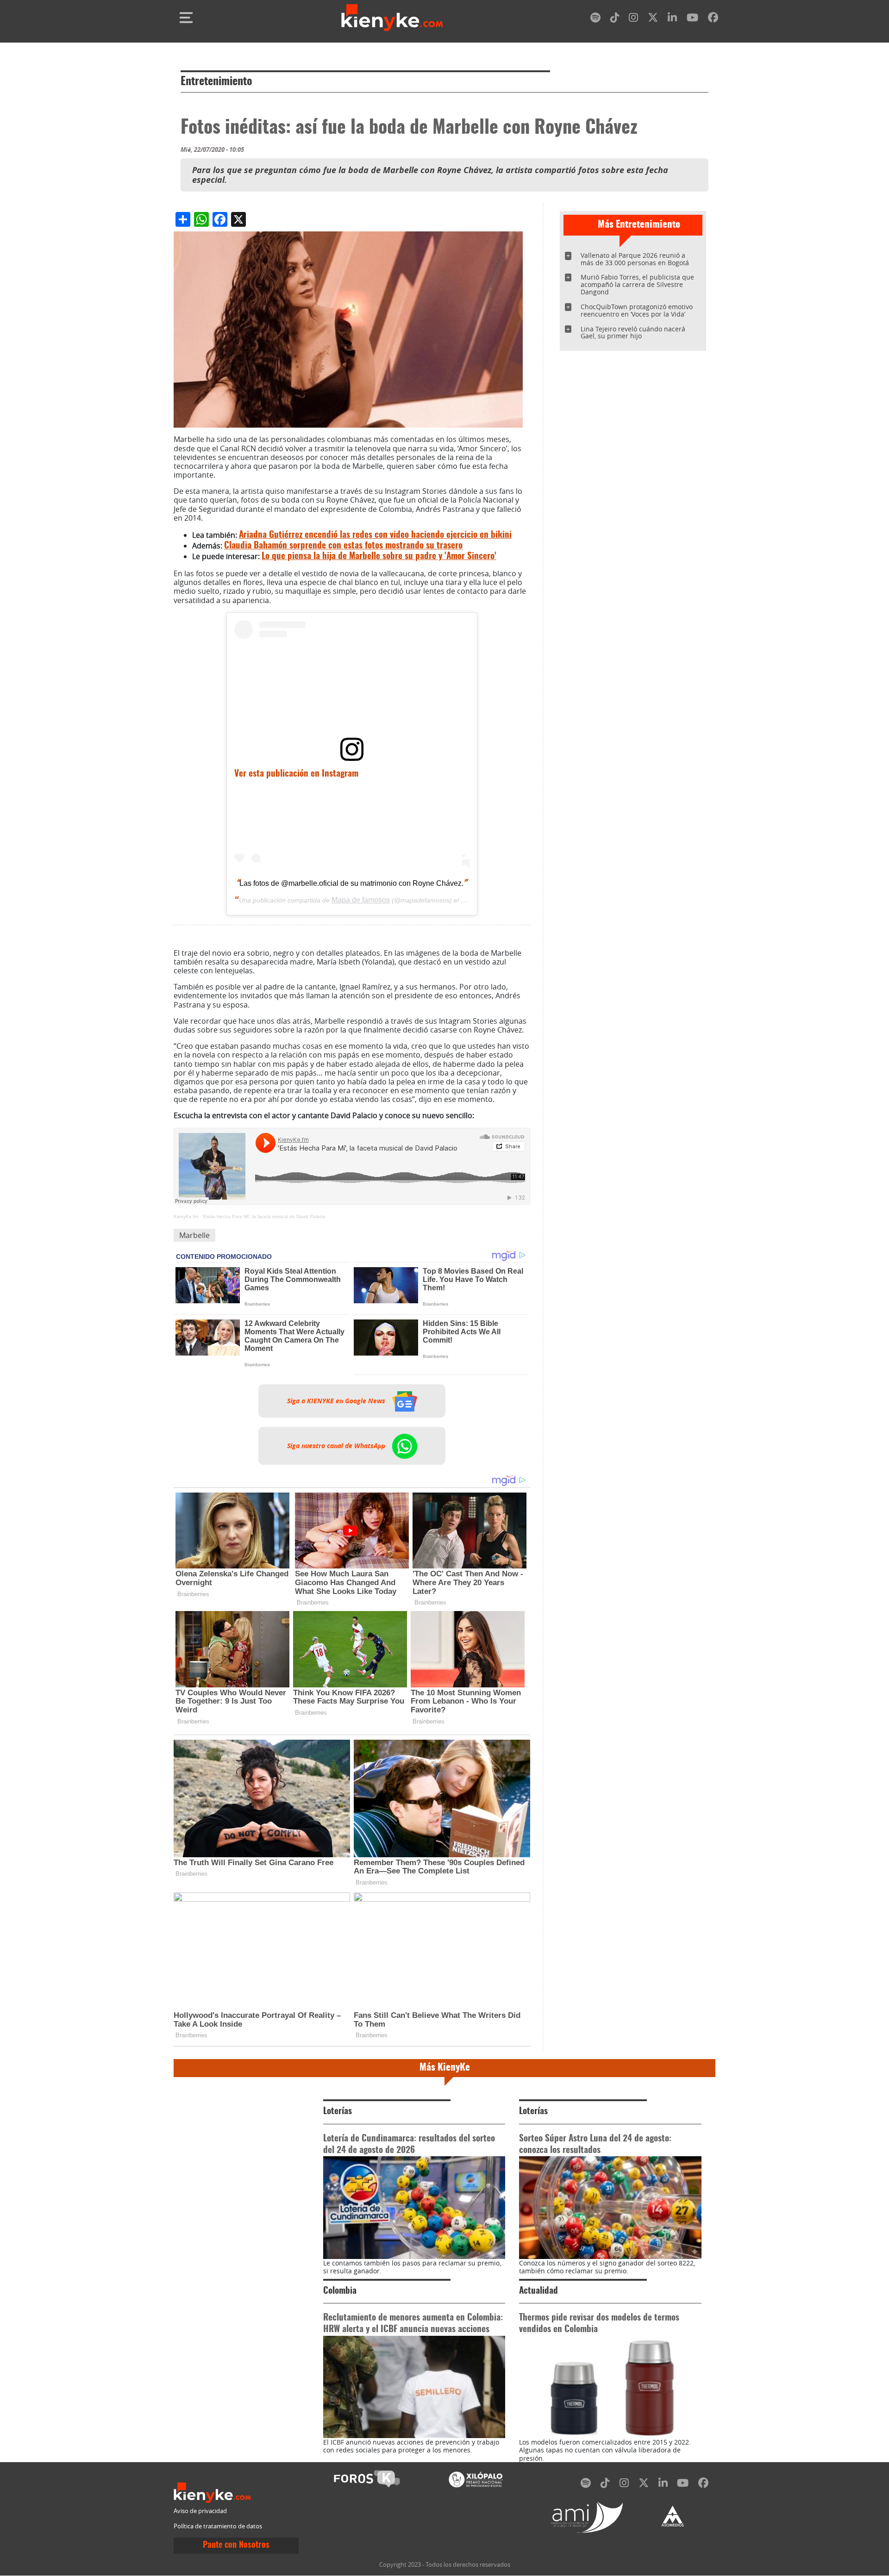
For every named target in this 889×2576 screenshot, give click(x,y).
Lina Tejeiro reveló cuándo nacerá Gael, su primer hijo (633, 333)
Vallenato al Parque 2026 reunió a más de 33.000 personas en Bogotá (635, 259)
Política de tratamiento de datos (218, 2526)
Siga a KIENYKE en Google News (337, 1401)
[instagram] (633, 19)
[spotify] (595, 19)
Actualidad (538, 2291)
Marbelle (194, 1235)
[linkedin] (672, 19)
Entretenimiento (216, 82)
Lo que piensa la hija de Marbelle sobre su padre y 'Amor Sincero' (379, 557)
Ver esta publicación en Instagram (296, 774)
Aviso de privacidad (200, 2511)
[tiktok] (615, 19)
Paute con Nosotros (236, 2545)
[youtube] (692, 19)
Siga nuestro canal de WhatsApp (337, 1446)
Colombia (340, 2291)
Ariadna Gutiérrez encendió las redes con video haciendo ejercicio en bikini (375, 535)
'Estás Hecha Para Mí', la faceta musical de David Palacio (264, 1216)
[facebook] (713, 19)
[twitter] (653, 19)
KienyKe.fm (186, 1216)
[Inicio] (392, 18)
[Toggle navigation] (186, 18)
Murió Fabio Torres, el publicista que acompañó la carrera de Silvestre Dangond (637, 284)
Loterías (338, 2112)
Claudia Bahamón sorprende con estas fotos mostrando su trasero (343, 546)
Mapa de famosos (361, 900)
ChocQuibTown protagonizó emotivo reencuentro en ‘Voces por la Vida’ (637, 310)
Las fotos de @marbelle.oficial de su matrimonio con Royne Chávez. (351, 883)
